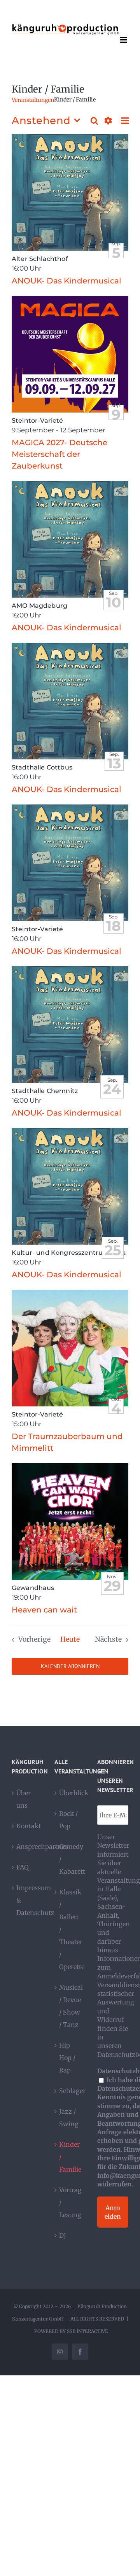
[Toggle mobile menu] (124, 40)
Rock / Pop (68, 1820)
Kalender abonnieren (70, 1666)
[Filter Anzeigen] (108, 121)
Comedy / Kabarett (70, 1859)
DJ (63, 2235)
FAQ (23, 1867)
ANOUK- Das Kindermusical (66, 281)
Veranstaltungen (33, 100)
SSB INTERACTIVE (87, 2331)
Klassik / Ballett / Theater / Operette (70, 1929)
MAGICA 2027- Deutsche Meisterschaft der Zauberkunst (59, 454)
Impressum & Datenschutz (28, 1900)
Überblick (70, 1793)
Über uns (24, 1799)
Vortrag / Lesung (70, 2202)
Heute (70, 1639)
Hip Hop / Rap (67, 2058)
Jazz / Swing (69, 2118)
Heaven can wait (44, 1610)
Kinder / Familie (70, 2157)
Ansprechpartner (28, 1847)
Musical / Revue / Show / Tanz (70, 2006)
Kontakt (28, 1826)
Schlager (70, 2091)
